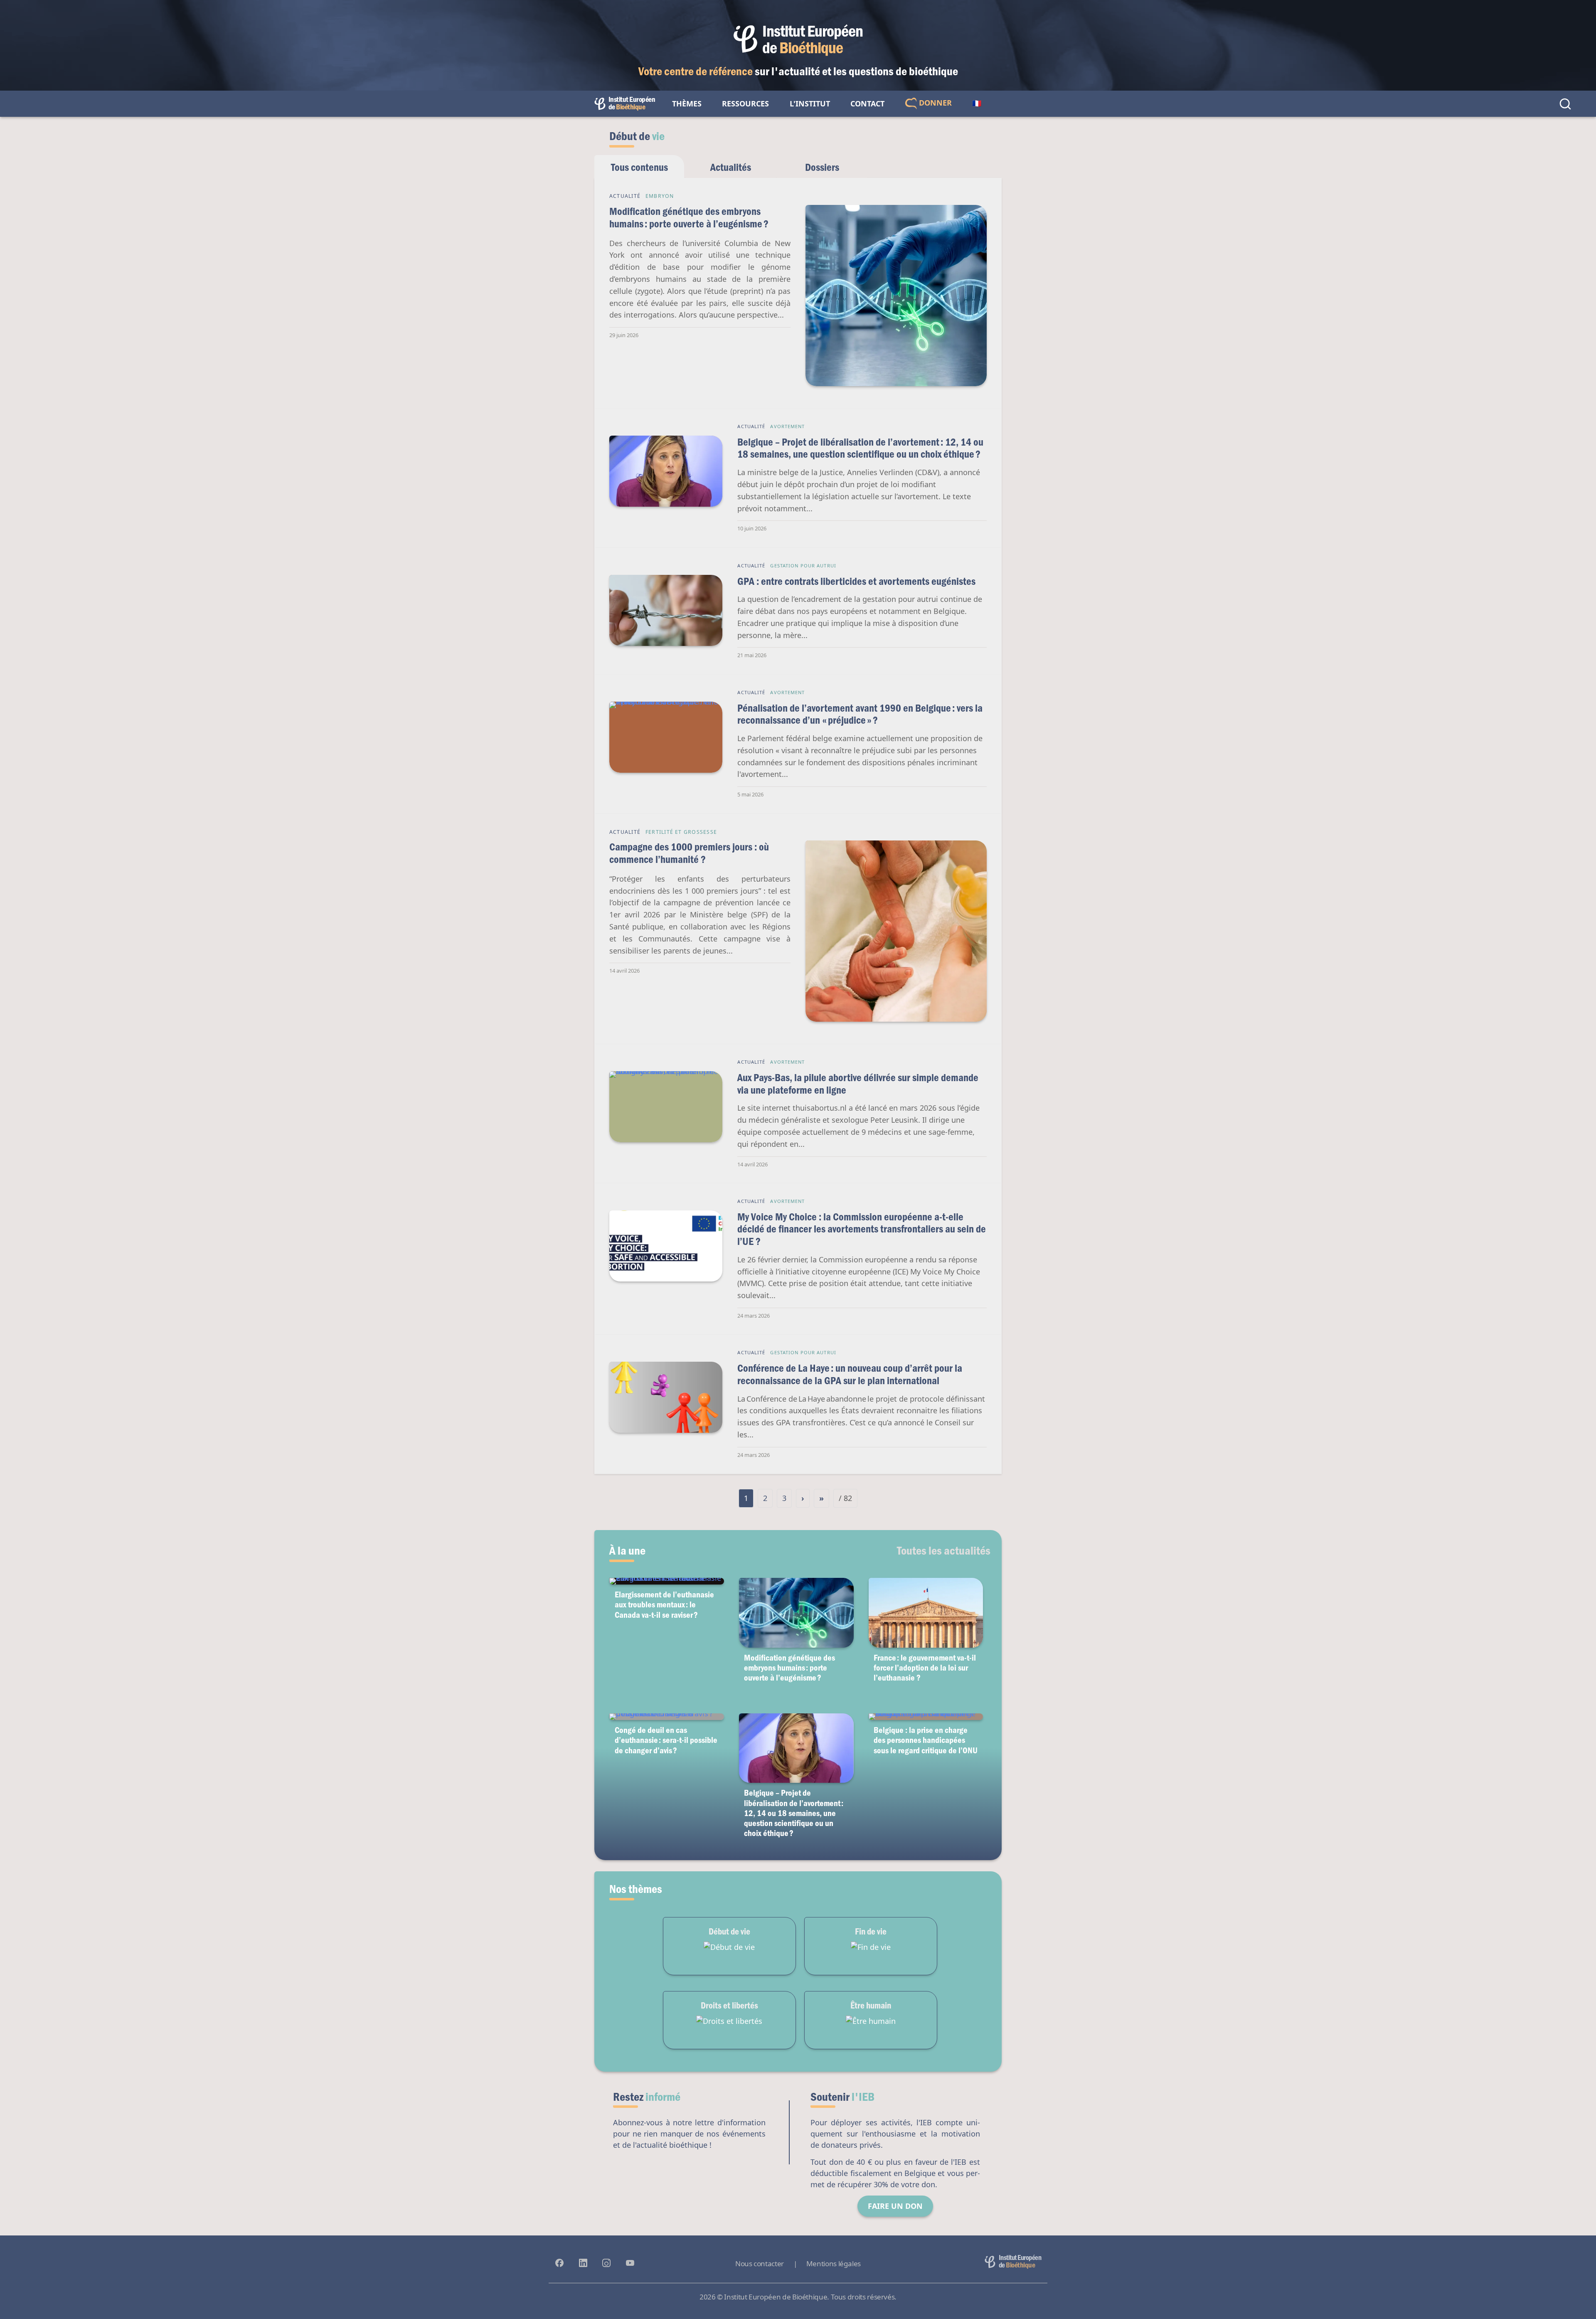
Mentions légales (834, 2264)
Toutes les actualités (944, 1550)
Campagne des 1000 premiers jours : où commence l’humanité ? (689, 853)
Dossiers (822, 167)
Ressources (745, 104)
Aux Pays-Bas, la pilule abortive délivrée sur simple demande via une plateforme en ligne (858, 1083)
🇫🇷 (977, 104)
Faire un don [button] (895, 2206)
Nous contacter (760, 2264)
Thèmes (687, 104)
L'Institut (810, 104)
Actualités (731, 167)
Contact (867, 104)
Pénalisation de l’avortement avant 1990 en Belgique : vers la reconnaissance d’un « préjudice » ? (860, 714)
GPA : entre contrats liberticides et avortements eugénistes (856, 581)
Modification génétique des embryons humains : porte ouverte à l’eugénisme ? (689, 217)
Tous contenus (639, 167)
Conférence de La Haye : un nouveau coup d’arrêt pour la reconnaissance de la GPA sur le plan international (850, 1374)
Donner (934, 103)
